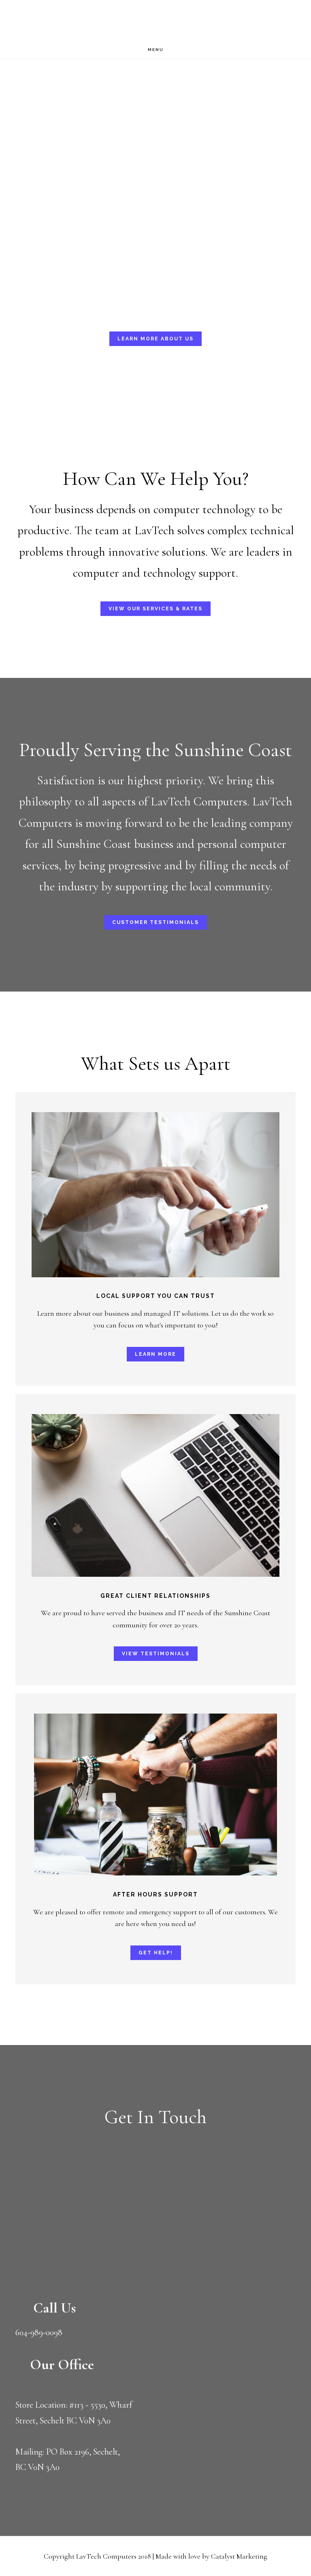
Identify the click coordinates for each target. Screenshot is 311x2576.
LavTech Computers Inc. (73, 21)
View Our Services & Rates (155, 609)
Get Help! (156, 1953)
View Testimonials (156, 1654)
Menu (156, 50)
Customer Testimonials (155, 922)
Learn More (155, 1354)
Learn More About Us (155, 339)
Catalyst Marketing (239, 2556)
